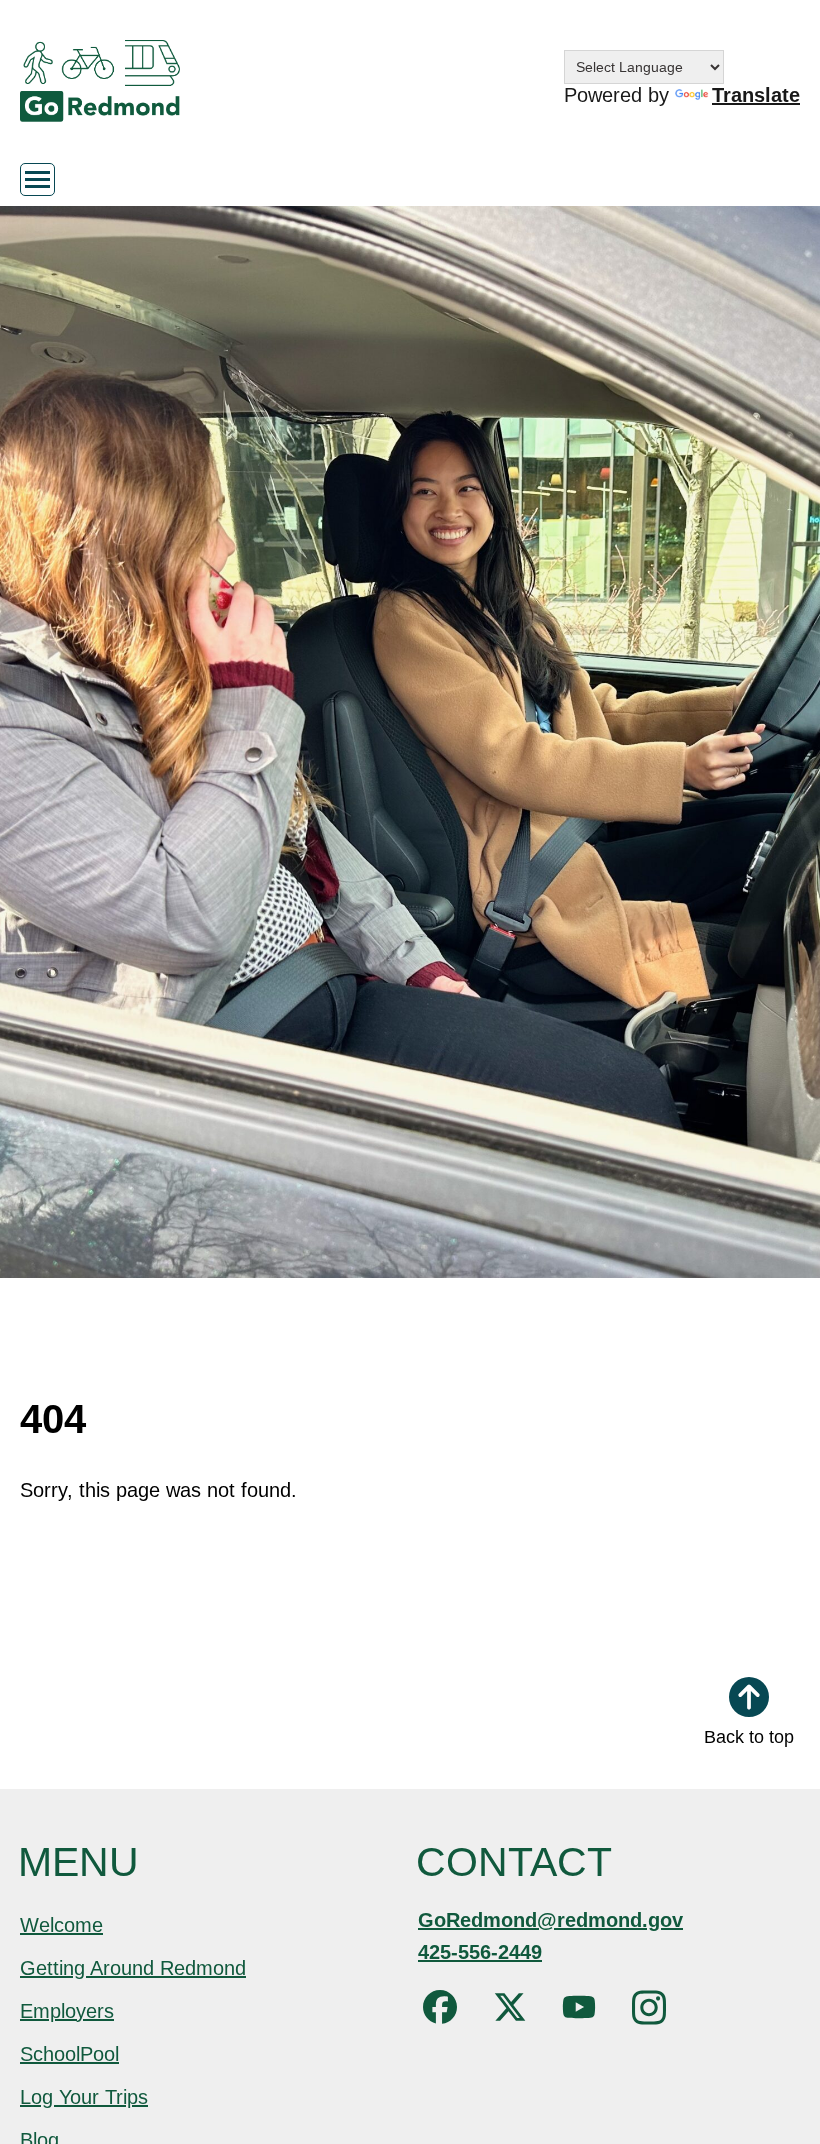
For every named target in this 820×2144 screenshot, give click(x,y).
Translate (756, 95)
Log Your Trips (84, 2097)
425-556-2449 (480, 1952)
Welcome (61, 1925)
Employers (67, 2011)
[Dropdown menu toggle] (37, 179)
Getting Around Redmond (133, 1968)
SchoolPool (69, 2054)
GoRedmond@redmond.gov (550, 1920)
